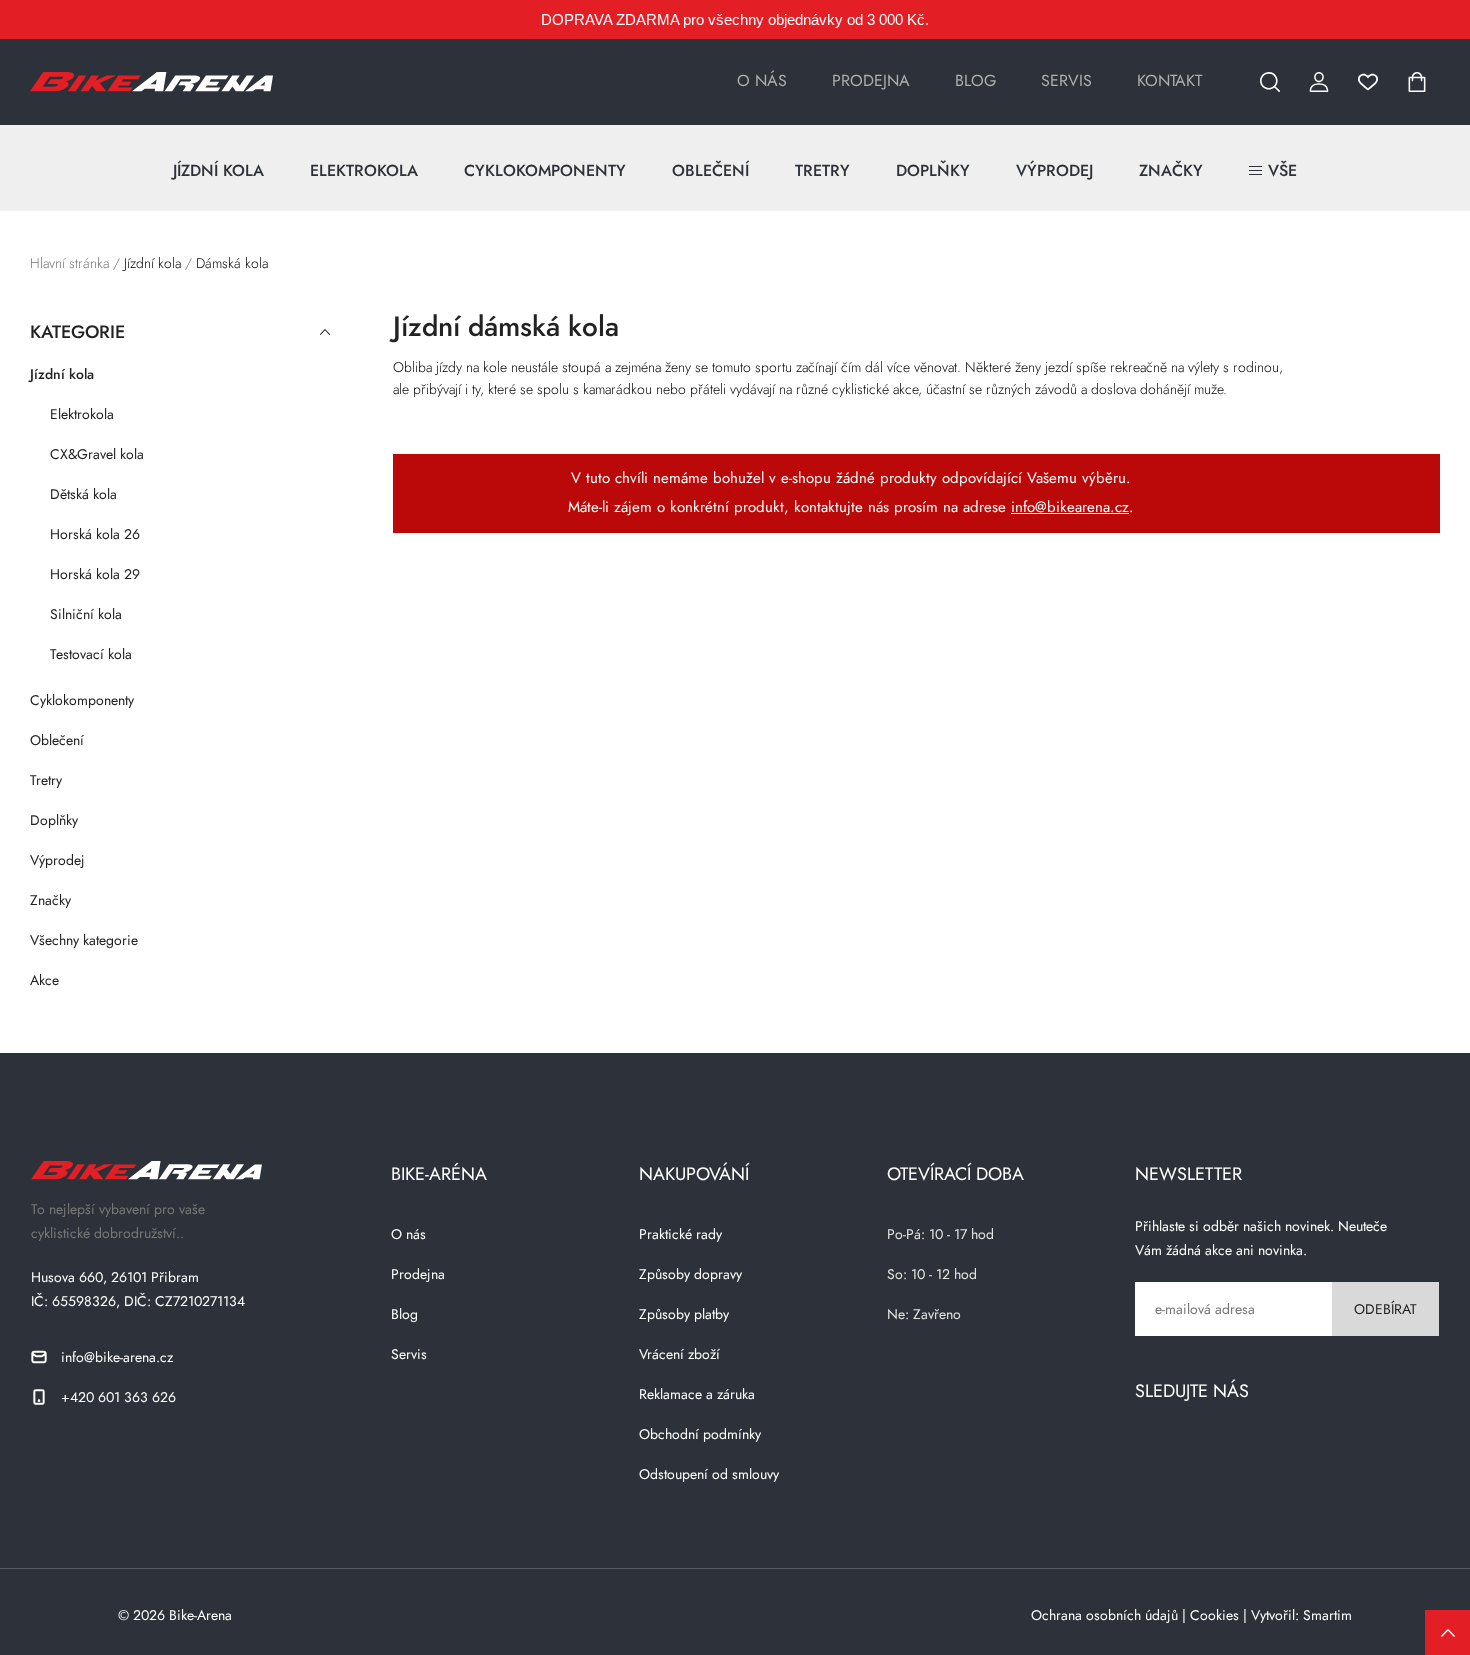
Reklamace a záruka (697, 1394)
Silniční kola (86, 614)
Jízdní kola (218, 170)
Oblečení (710, 170)
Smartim (1327, 1615)
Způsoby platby (684, 1314)
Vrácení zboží (679, 1354)
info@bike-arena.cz (117, 1357)
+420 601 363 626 (118, 1397)
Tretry (822, 170)
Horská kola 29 (95, 574)
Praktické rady (680, 1234)
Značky (1171, 170)
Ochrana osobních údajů (1104, 1615)
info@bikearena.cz (1070, 507)
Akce (44, 980)
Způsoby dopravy (690, 1274)
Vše (1282, 170)
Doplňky (933, 170)
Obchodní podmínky (700, 1434)
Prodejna (871, 81)
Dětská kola (83, 494)
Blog (975, 81)
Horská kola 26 (95, 534)
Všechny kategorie (84, 940)
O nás (762, 81)
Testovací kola (91, 654)
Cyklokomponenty (545, 170)
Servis (1066, 81)
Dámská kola (232, 263)
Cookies (1214, 1615)
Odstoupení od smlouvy (709, 1474)
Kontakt (1169, 81)
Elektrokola (364, 170)
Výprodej (1054, 170)
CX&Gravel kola (97, 454)
